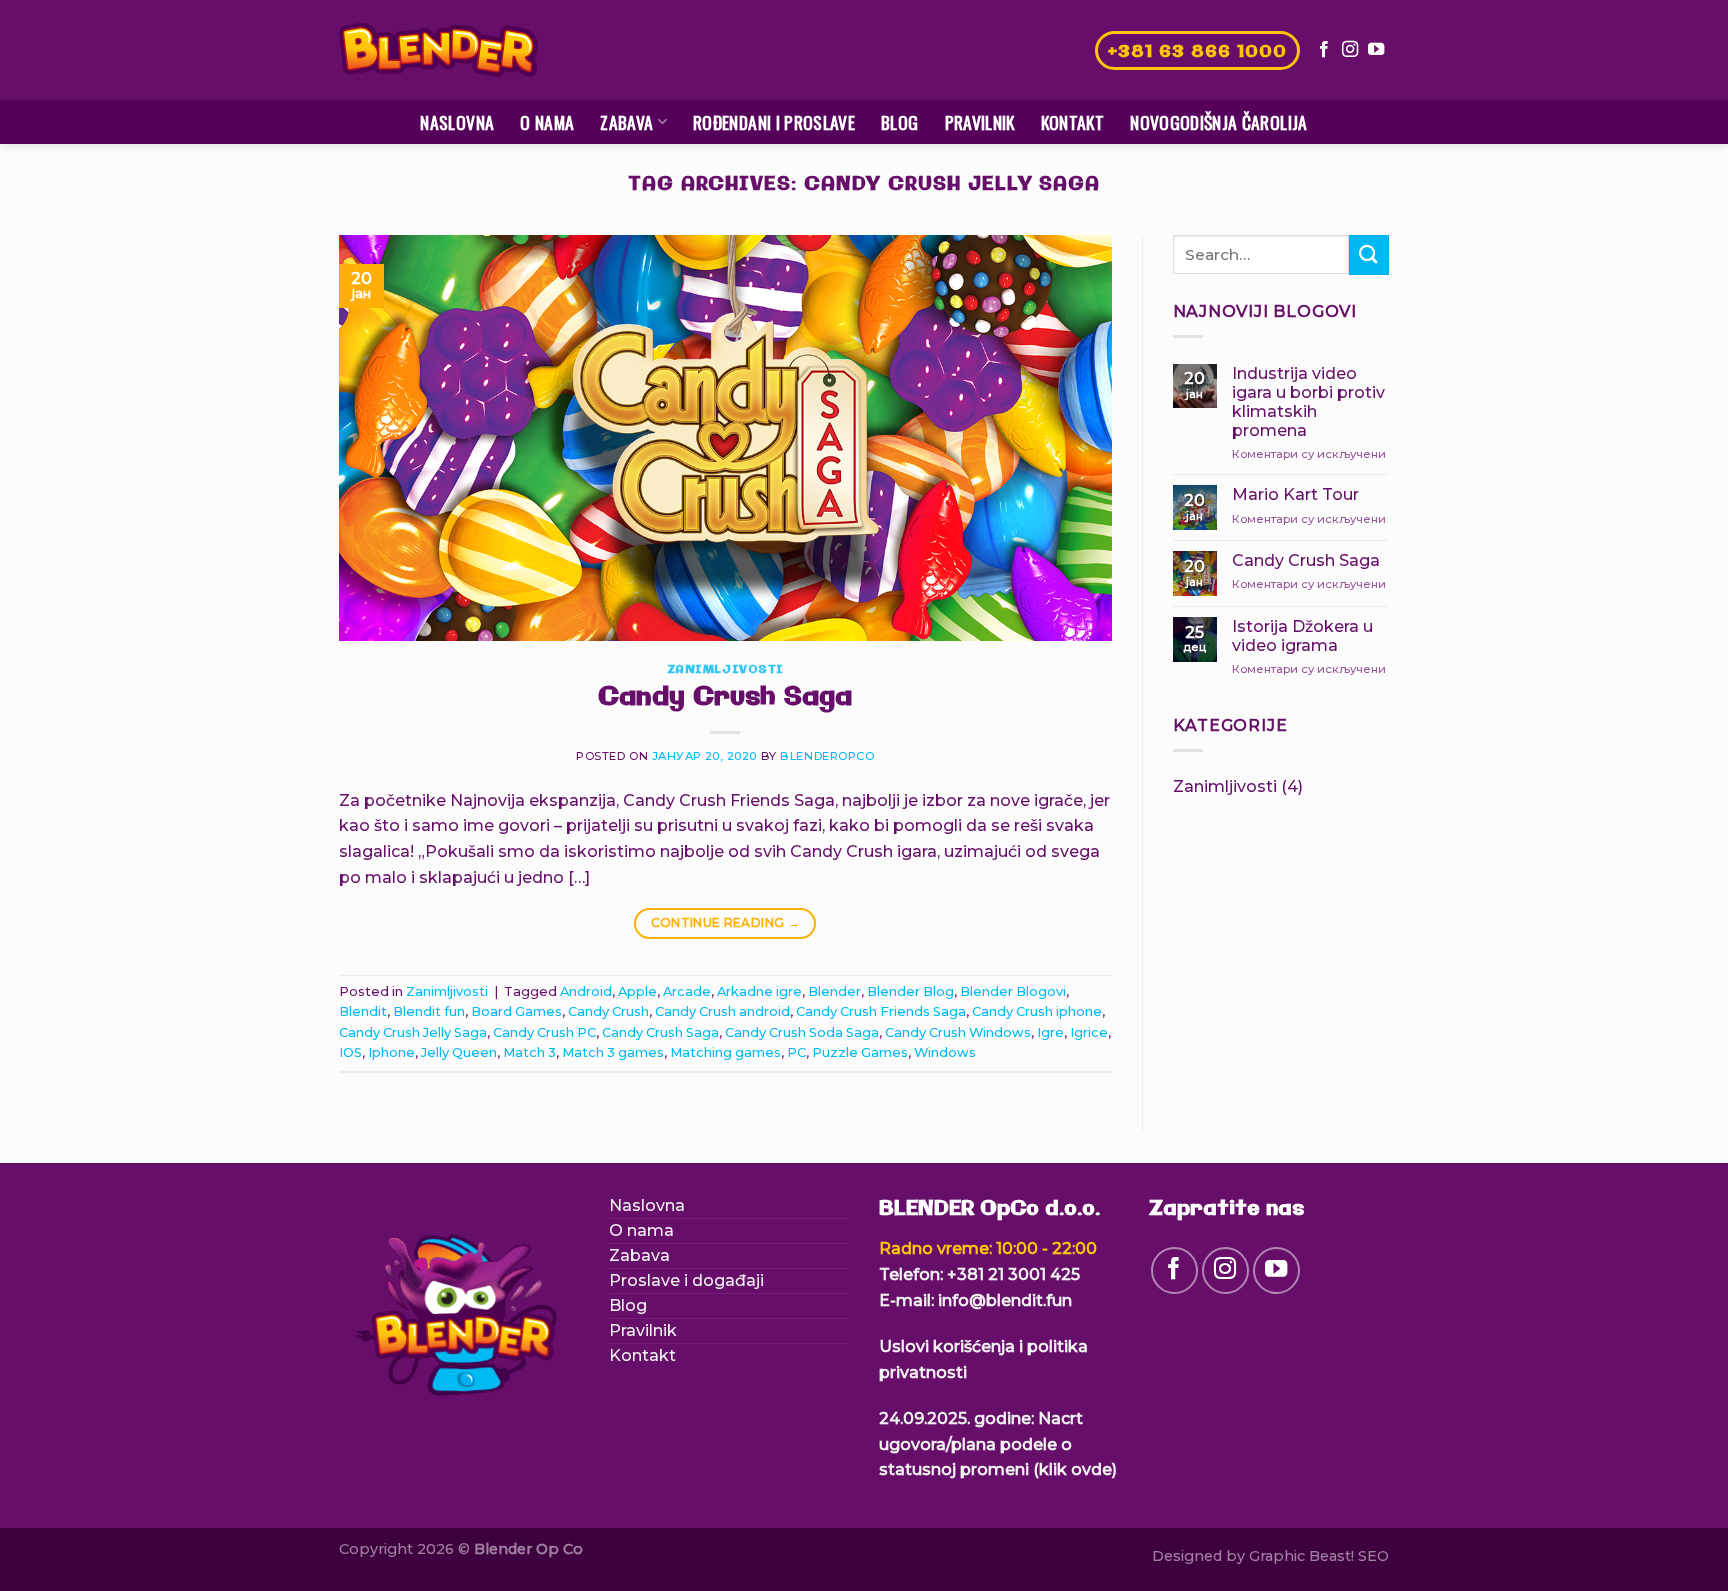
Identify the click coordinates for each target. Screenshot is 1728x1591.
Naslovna (457, 122)
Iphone (391, 1052)
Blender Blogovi (1013, 991)
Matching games (725, 1052)
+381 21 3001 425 (1013, 1274)
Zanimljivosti (725, 670)
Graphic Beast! (1301, 1556)
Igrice (1089, 1032)
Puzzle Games (860, 1052)
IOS (350, 1052)
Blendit (363, 1011)
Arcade (687, 991)
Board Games (516, 1011)
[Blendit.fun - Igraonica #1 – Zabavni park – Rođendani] (439, 50)
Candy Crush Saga (725, 698)
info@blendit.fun (1005, 1300)
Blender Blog (910, 991)
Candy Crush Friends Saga (881, 1011)
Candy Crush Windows (958, 1032)
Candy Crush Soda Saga (802, 1032)
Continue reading (726, 922)
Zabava (626, 122)
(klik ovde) (1075, 1469)
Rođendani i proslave (774, 122)
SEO (1373, 1556)
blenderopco (827, 756)
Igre (1050, 1032)
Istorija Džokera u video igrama (1302, 636)
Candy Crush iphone (1037, 1011)
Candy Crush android (722, 1011)
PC (796, 1052)
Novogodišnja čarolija (1218, 122)
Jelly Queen (459, 1052)
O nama (547, 122)
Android (586, 991)
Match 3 (529, 1052)
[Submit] (1369, 254)
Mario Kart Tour (1295, 494)
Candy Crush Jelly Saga (413, 1032)
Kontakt (1072, 122)
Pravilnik (980, 122)
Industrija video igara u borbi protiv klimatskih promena (1308, 402)
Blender (834, 991)
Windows (945, 1052)
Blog (899, 122)
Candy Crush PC (544, 1032)
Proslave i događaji (686, 1280)
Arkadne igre (759, 991)
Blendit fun (429, 1011)
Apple (637, 991)
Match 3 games (613, 1052)
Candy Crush (608, 1011)
